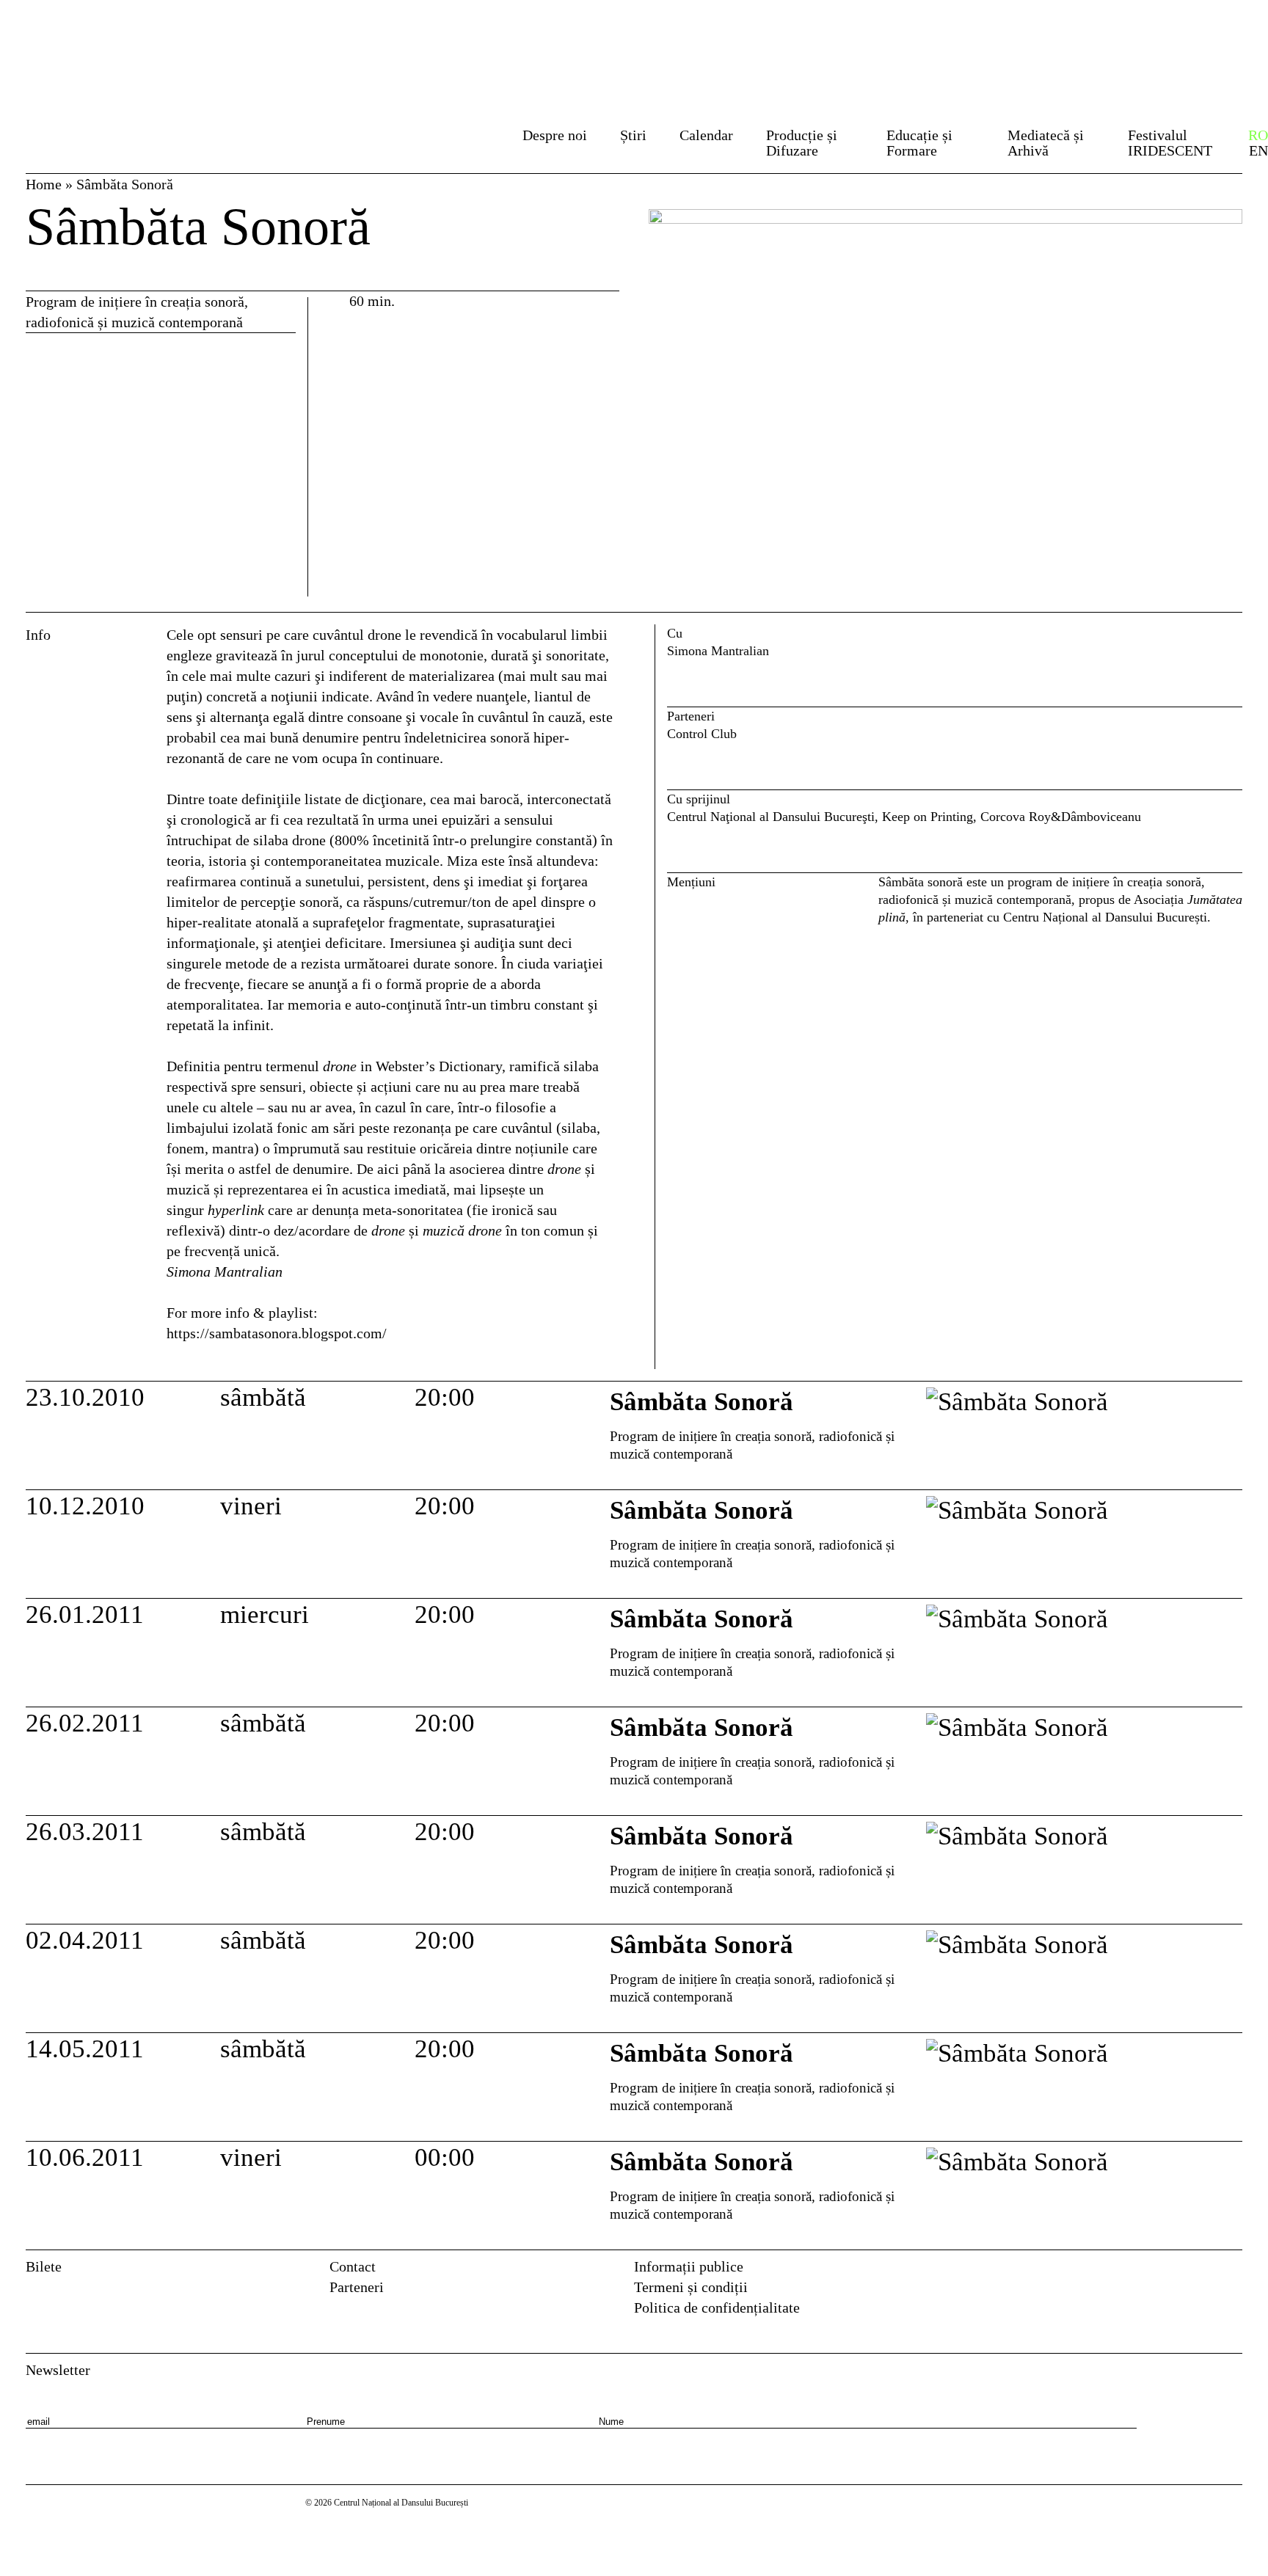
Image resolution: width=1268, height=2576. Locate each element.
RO (1258, 135)
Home (44, 184)
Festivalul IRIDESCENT (1170, 143)
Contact (353, 2266)
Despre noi (555, 135)
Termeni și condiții (691, 2287)
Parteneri (357, 2287)
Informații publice (689, 2266)
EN (1258, 151)
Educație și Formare (919, 143)
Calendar (706, 135)
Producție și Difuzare (802, 143)
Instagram (1232, 2271)
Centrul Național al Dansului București (112, 39)
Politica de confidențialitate (717, 2307)
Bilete (44, 2266)
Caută (481, 140)
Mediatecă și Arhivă (1046, 143)
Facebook (1202, 2271)
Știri (633, 135)
